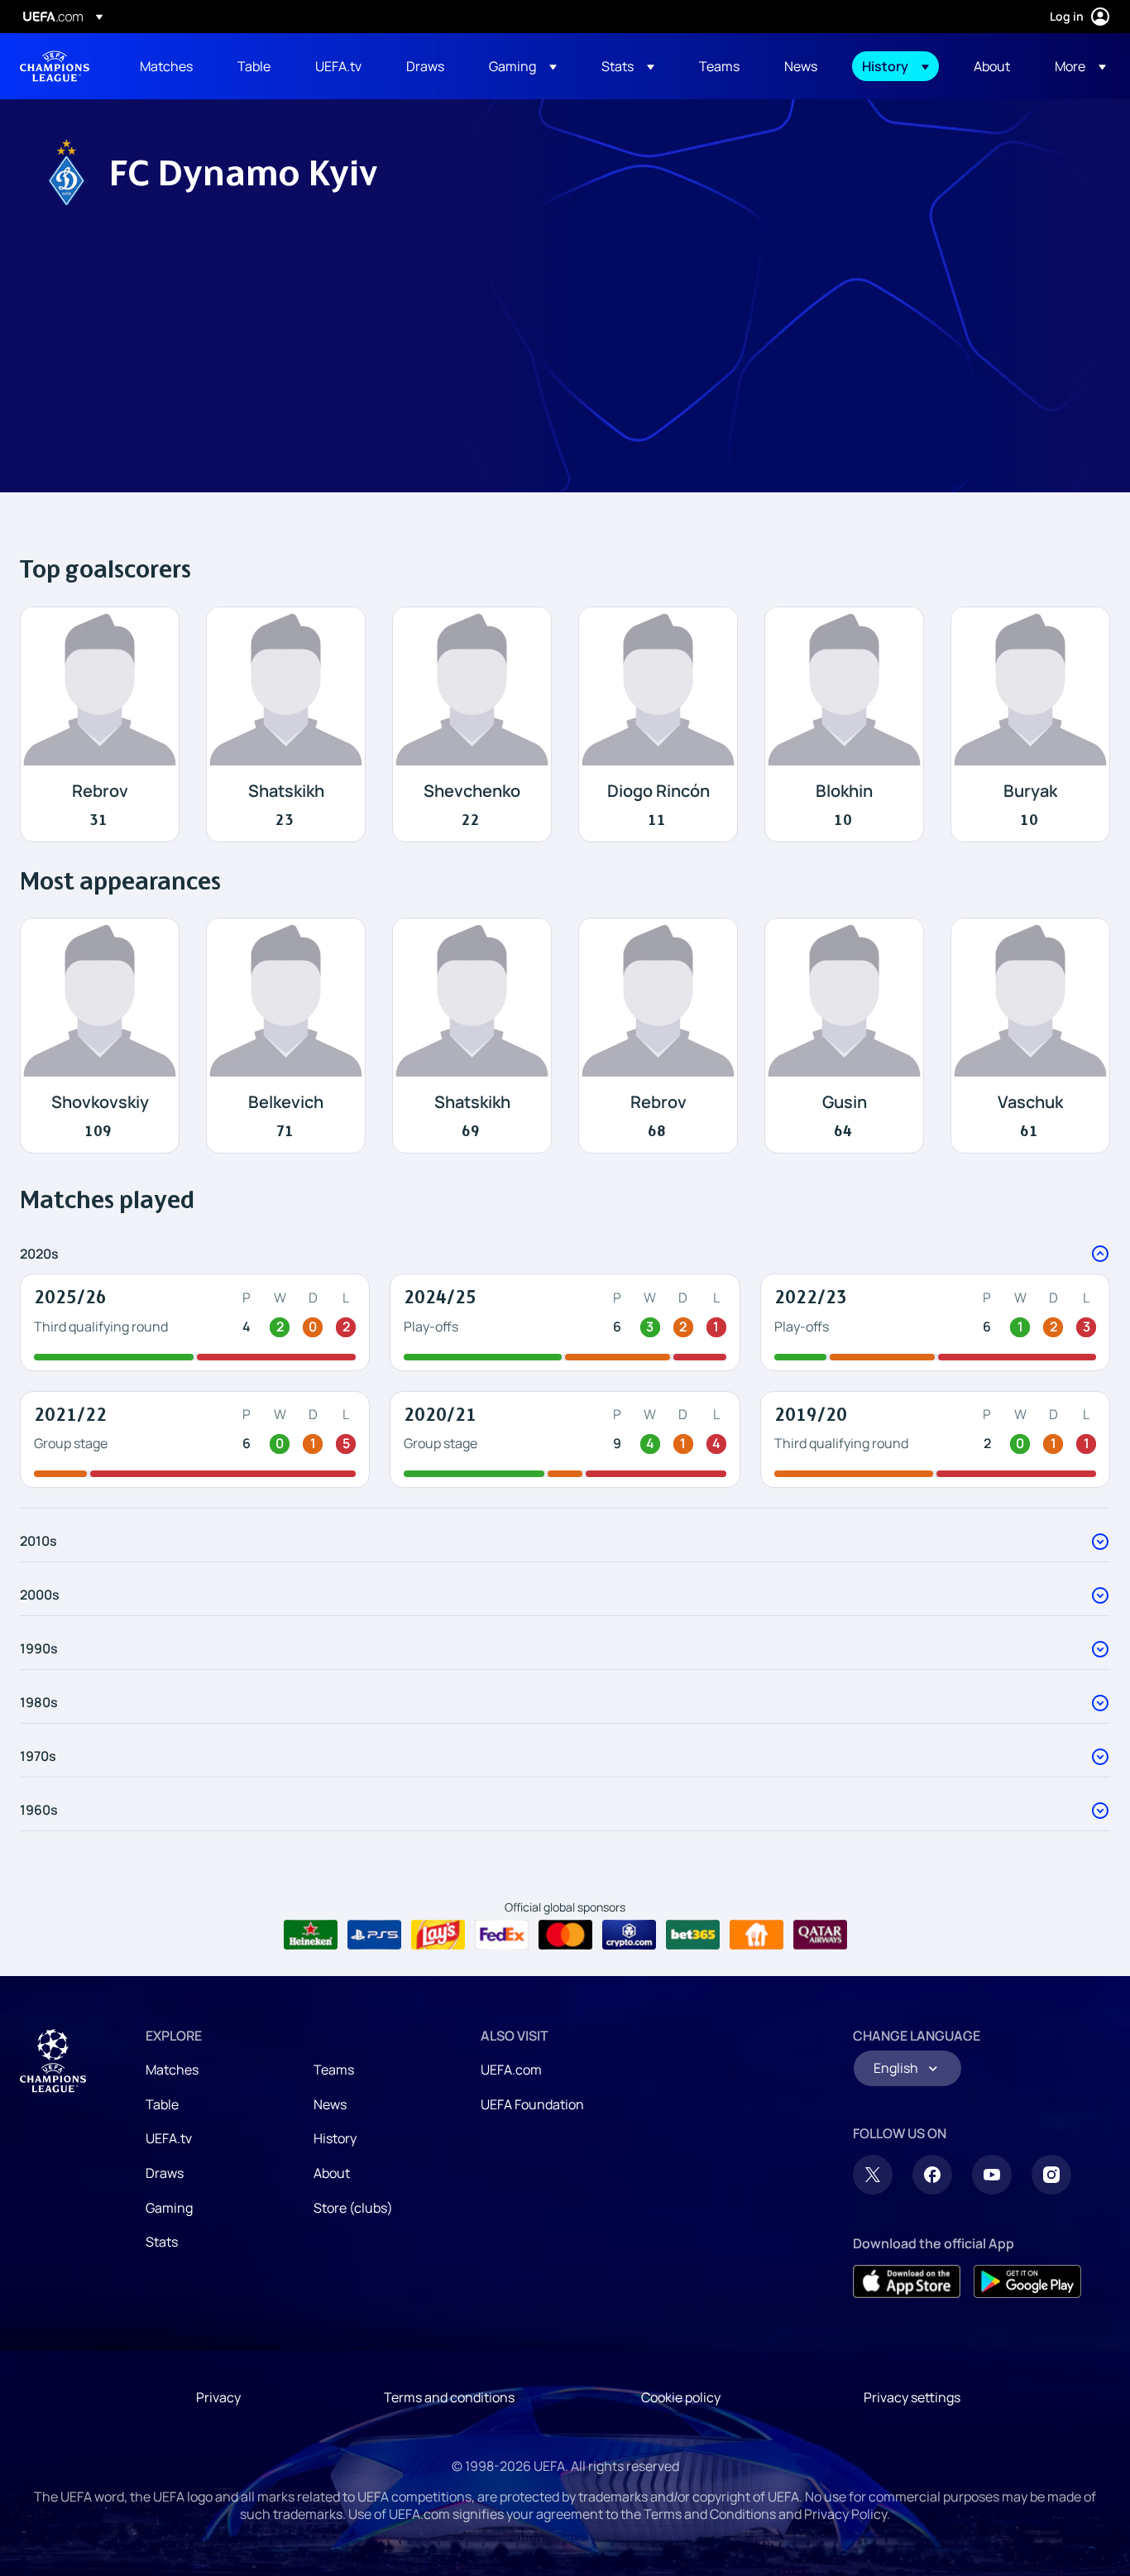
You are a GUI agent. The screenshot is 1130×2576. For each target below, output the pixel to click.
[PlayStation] (374, 1935)
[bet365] (693, 1935)
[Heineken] (311, 1935)
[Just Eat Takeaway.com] (757, 1935)
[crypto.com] (629, 1935)
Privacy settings (912, 2397)
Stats (162, 2242)
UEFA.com (511, 2070)
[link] (166, 66)
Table (162, 2104)
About (332, 2173)
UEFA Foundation (532, 2104)
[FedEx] (502, 1935)
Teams (334, 2070)
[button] (523, 66)
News (330, 2104)
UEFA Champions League (55, 66)
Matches (172, 2070)
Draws (165, 2173)
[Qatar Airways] (820, 1935)
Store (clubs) (353, 2208)
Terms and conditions (449, 2397)
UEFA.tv (169, 2138)
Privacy (218, 2397)
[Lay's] (438, 1935)
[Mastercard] (565, 1935)
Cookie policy (681, 2397)
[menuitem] (168, 66)
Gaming (169, 2208)
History (335, 2138)
